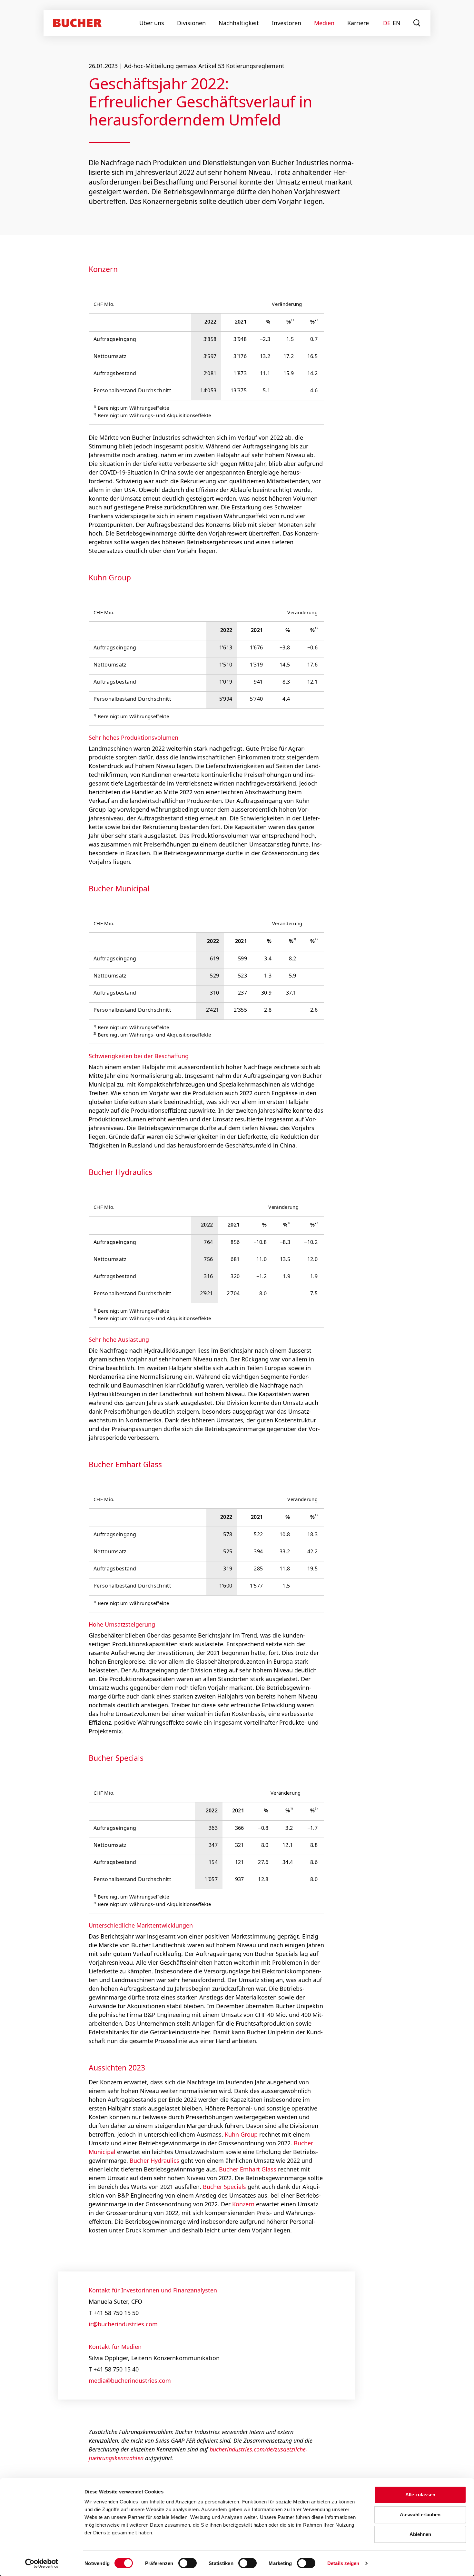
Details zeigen (343, 2563)
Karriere (358, 23)
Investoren (286, 23)
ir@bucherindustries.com (123, 2324)
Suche (417, 23)
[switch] (183, 2563)
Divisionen (191, 23)
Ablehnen (420, 2534)
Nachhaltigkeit (239, 23)
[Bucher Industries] (77, 23)
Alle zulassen (420, 2495)
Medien (324, 23)
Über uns (152, 23)
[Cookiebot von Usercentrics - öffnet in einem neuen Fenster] (42, 2563)
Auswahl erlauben (420, 2515)
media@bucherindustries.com (130, 2381)
